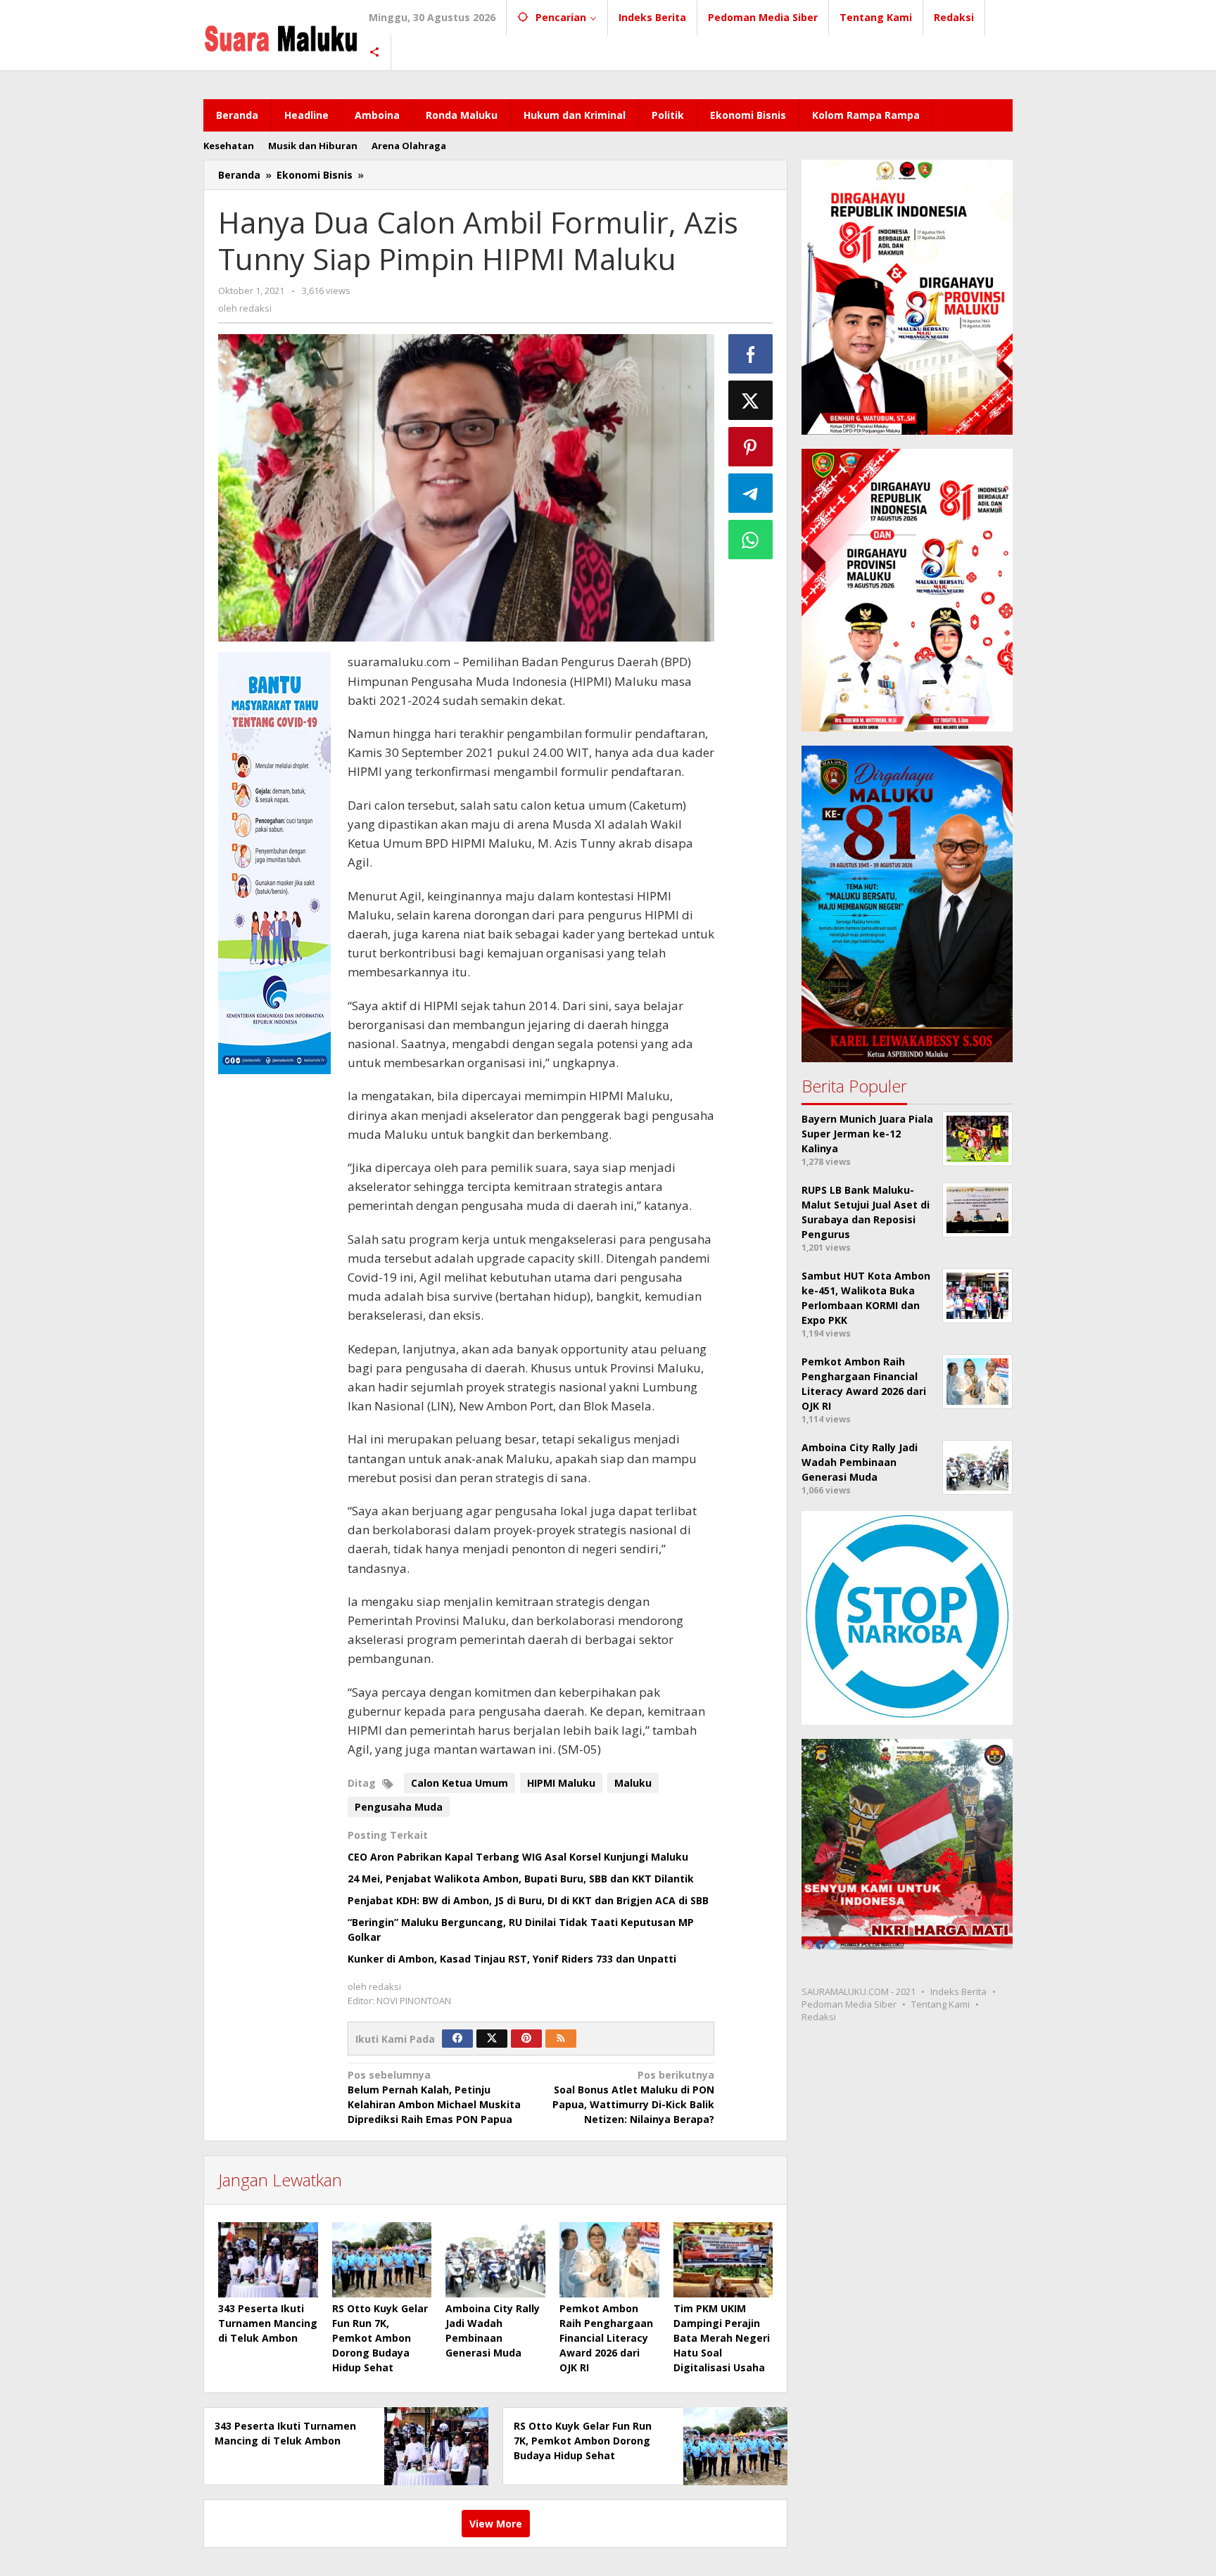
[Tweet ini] (751, 400)
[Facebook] (457, 2039)
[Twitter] (492, 2039)
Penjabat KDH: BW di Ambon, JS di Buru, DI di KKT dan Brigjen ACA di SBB (528, 1900)
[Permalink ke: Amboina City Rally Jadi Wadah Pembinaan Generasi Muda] (495, 2259)
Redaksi (819, 2017)
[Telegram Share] (751, 493)
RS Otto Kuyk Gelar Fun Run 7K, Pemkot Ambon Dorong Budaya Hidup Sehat (380, 2338)
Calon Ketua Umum (460, 1783)
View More (496, 2524)
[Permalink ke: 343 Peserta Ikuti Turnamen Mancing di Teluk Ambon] (268, 2259)
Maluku (633, 1783)
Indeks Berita (958, 1991)
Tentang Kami (940, 2004)
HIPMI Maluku (561, 1783)
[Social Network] (375, 53)
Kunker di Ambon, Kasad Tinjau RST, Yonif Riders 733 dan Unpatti (512, 1959)
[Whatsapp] (751, 540)
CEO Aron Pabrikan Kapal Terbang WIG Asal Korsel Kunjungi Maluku (518, 1857)
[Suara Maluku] (281, 35)
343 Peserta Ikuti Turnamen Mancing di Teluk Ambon (268, 2323)
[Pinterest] (526, 2039)
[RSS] (561, 2039)
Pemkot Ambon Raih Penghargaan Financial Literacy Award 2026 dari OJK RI (606, 2338)
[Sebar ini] (751, 354)
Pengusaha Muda (399, 1807)
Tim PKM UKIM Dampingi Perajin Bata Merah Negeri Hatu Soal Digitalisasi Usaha (722, 2338)
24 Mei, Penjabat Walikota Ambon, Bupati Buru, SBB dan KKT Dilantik (521, 1879)
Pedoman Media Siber (849, 2004)
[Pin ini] (751, 447)
